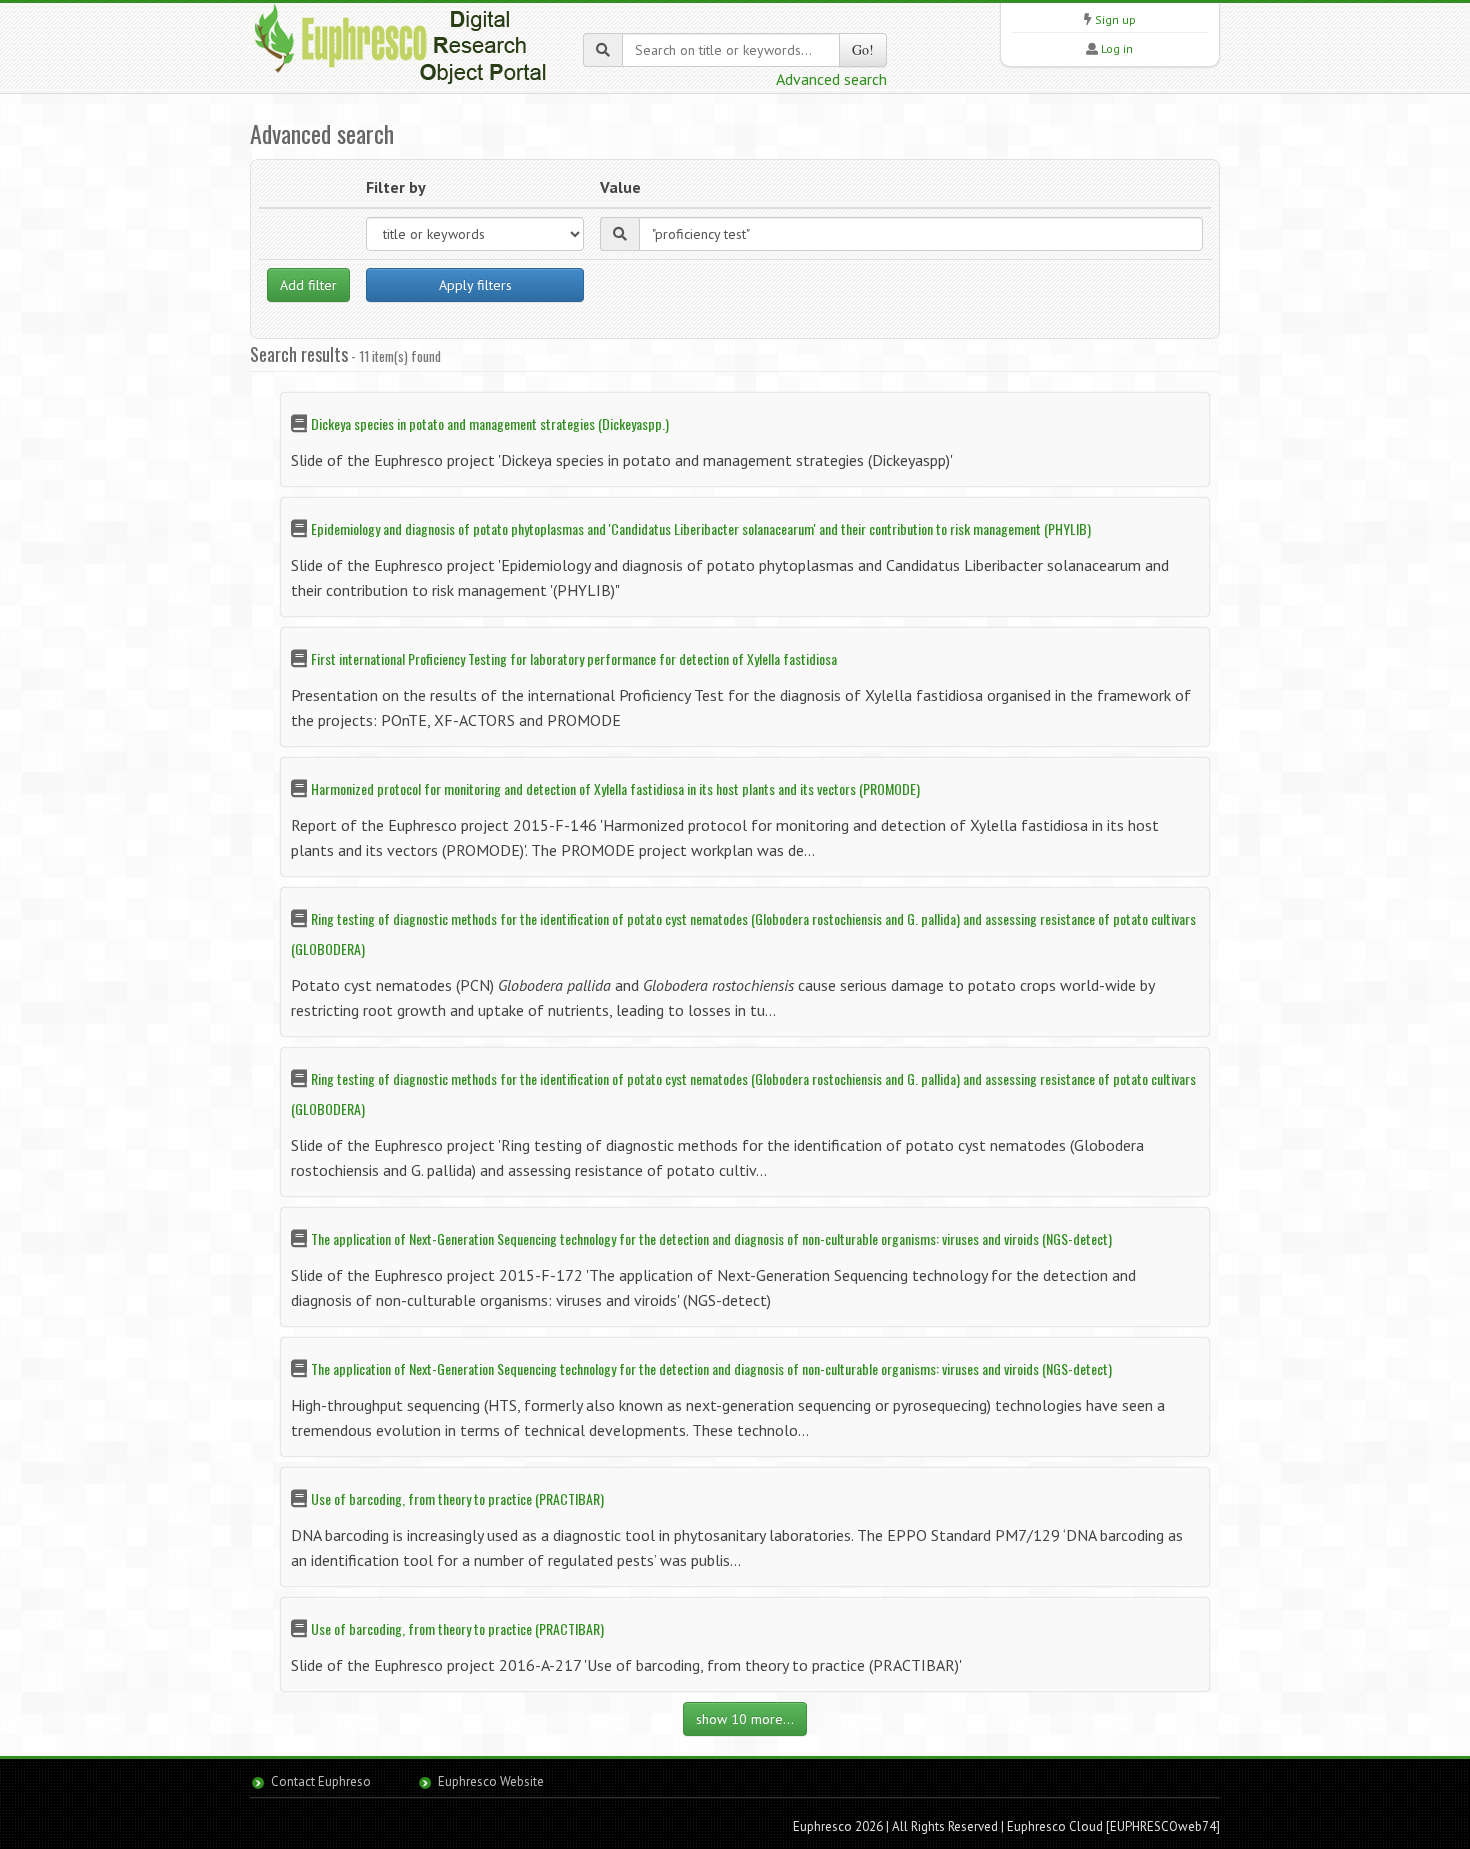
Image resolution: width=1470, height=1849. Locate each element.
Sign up (1115, 19)
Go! (863, 49)
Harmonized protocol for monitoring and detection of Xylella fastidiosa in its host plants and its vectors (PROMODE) (615, 788)
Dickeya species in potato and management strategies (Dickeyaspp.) (490, 423)
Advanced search (831, 79)
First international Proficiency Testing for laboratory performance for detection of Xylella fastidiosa (574, 658)
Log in (1117, 48)
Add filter (308, 285)
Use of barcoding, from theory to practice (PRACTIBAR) (457, 1498)
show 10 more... (745, 1719)
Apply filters (475, 285)
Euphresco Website (491, 1781)
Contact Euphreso (321, 1781)
